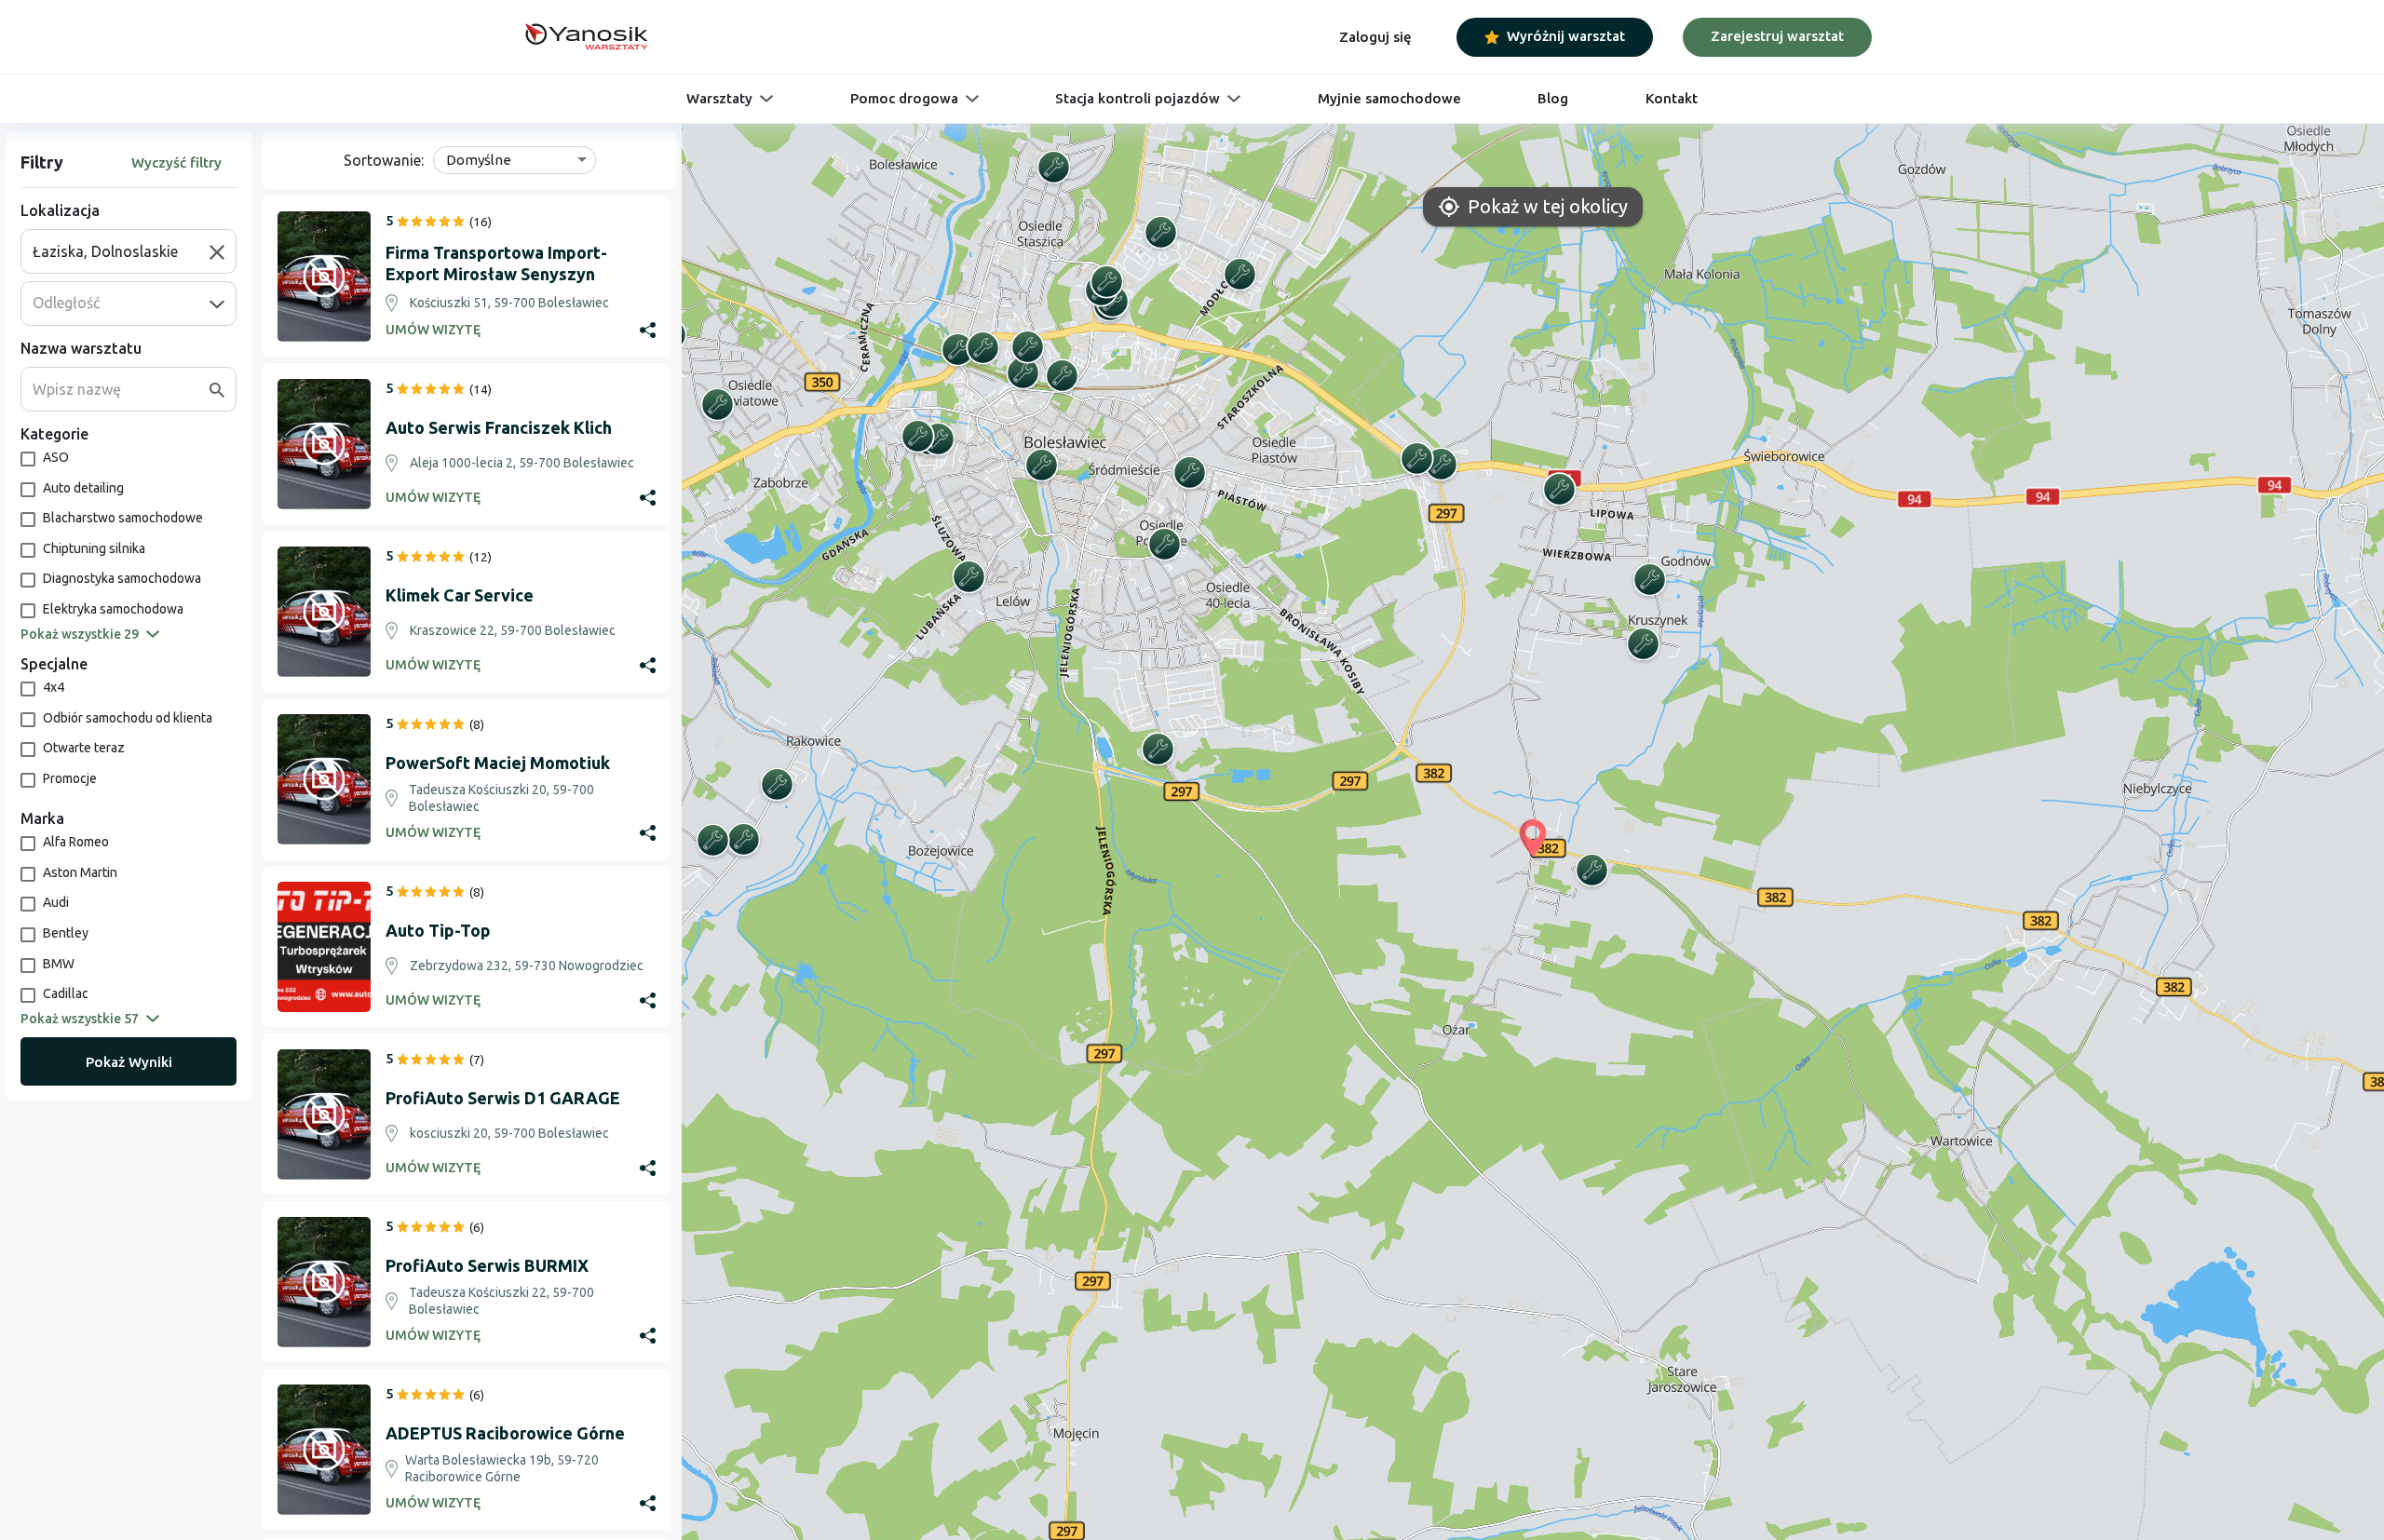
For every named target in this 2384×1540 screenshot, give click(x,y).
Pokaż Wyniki (129, 1062)
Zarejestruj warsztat (1777, 36)
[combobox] (121, 251)
